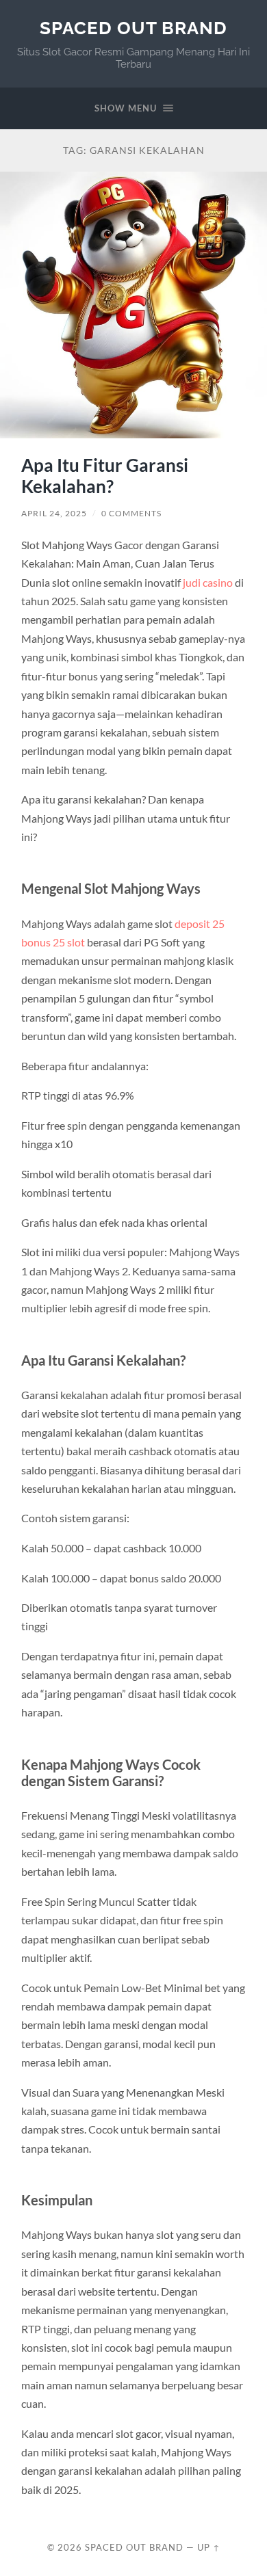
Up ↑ (209, 2547)
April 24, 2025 (54, 513)
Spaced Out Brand (133, 28)
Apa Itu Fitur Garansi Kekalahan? (105, 476)
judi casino (208, 582)
